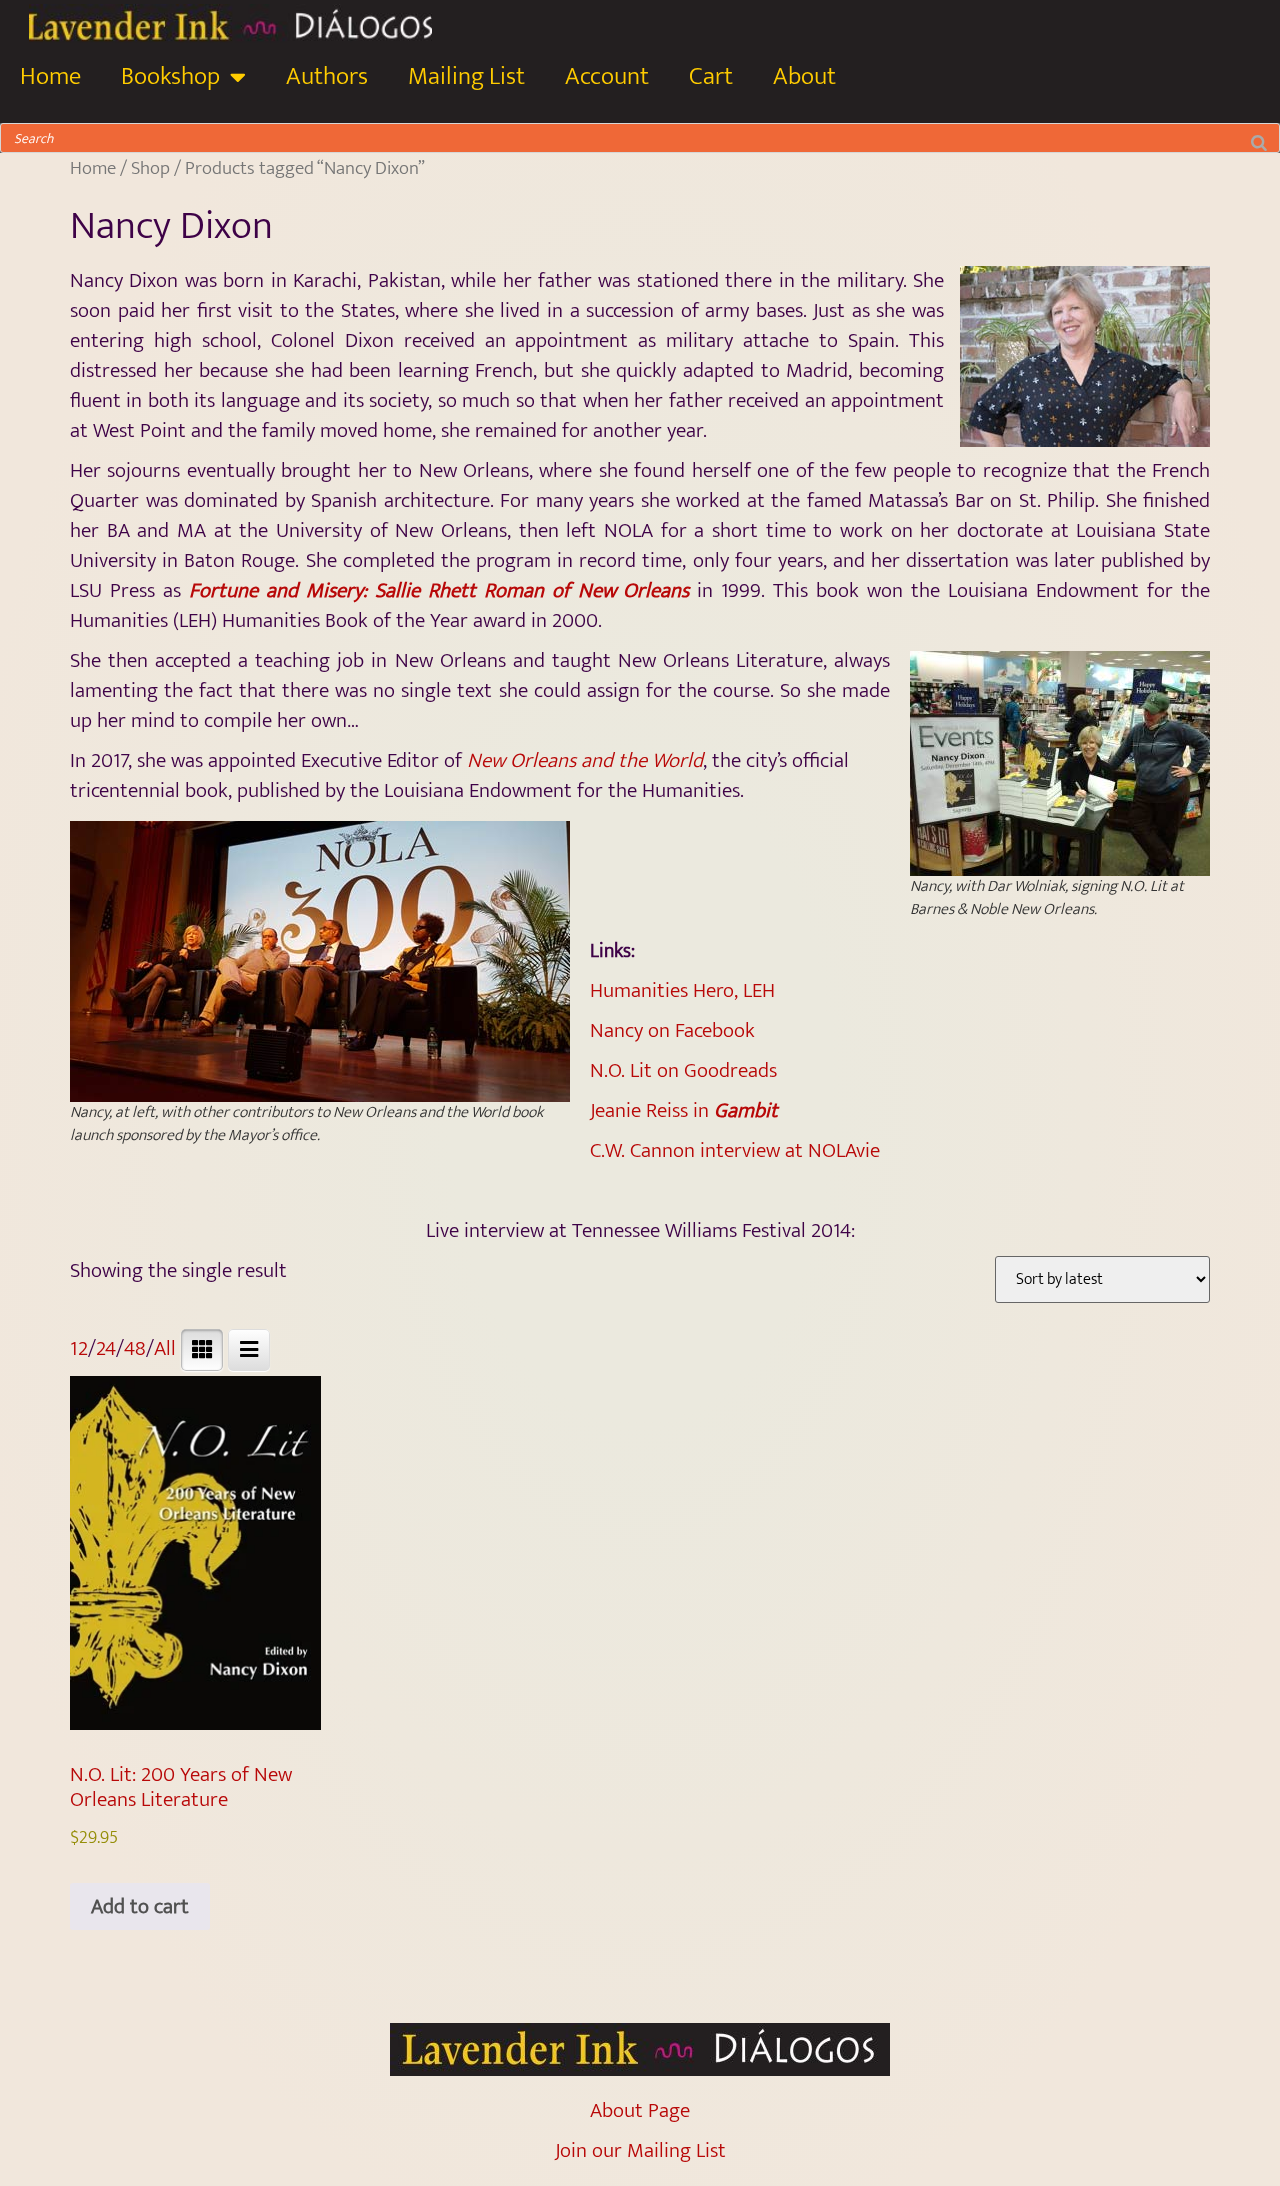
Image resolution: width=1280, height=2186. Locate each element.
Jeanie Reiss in (684, 1110)
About (804, 76)
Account (607, 76)
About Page (640, 2110)
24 (106, 1348)
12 (79, 1348)
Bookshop (170, 76)
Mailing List (466, 76)
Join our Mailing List (640, 2150)
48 (135, 1348)
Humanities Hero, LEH (682, 990)
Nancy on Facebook (672, 1030)
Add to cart (140, 1906)
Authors (327, 76)
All (165, 1348)
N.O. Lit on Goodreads (683, 1070)
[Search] (1259, 138)
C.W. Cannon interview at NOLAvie (735, 1150)
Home (50, 76)
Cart (711, 76)
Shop (150, 168)
